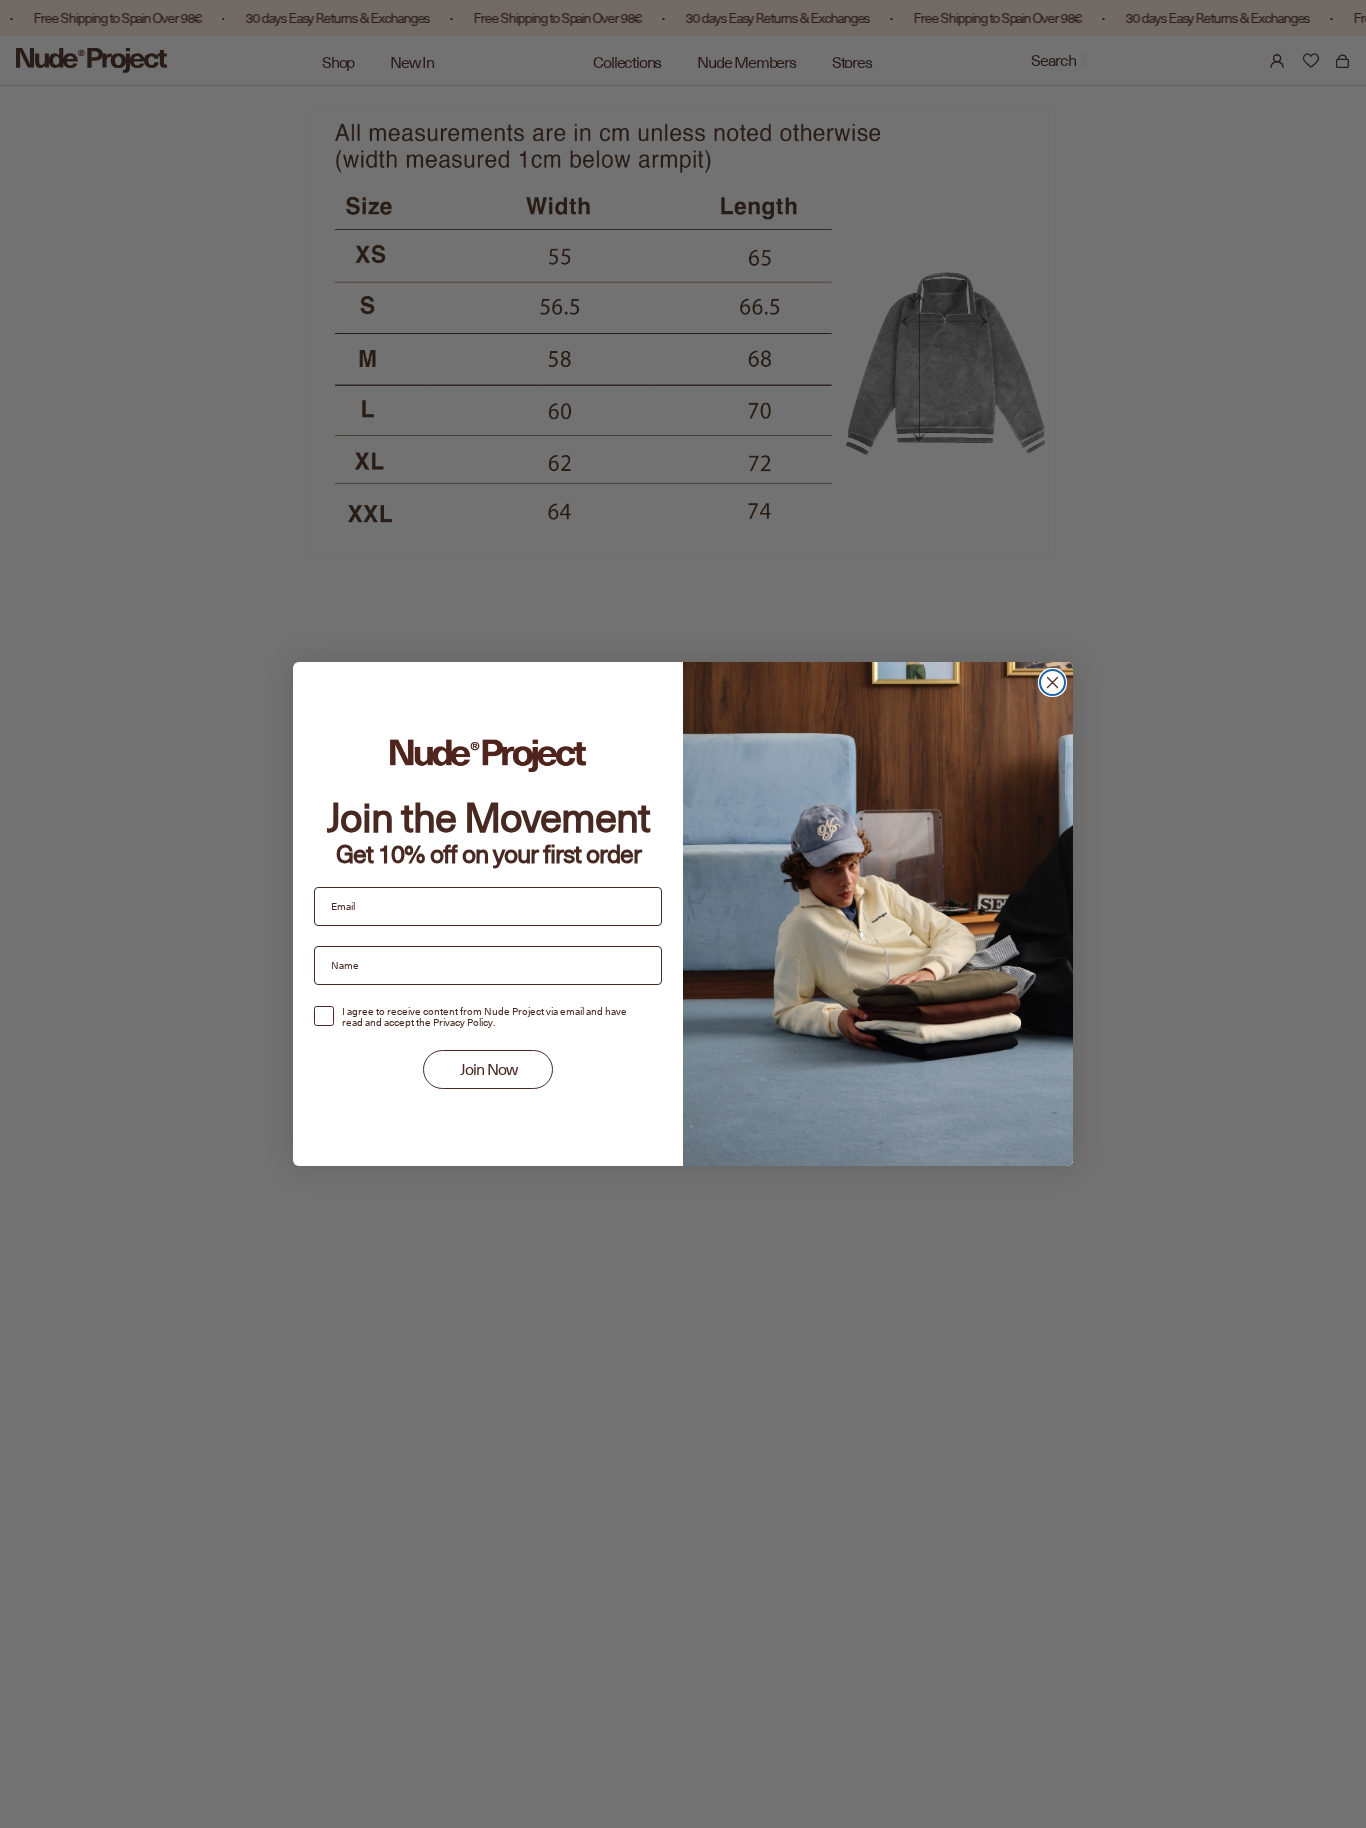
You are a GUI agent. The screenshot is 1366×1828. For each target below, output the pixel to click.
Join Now (488, 1070)
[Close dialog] (1052, 682)
